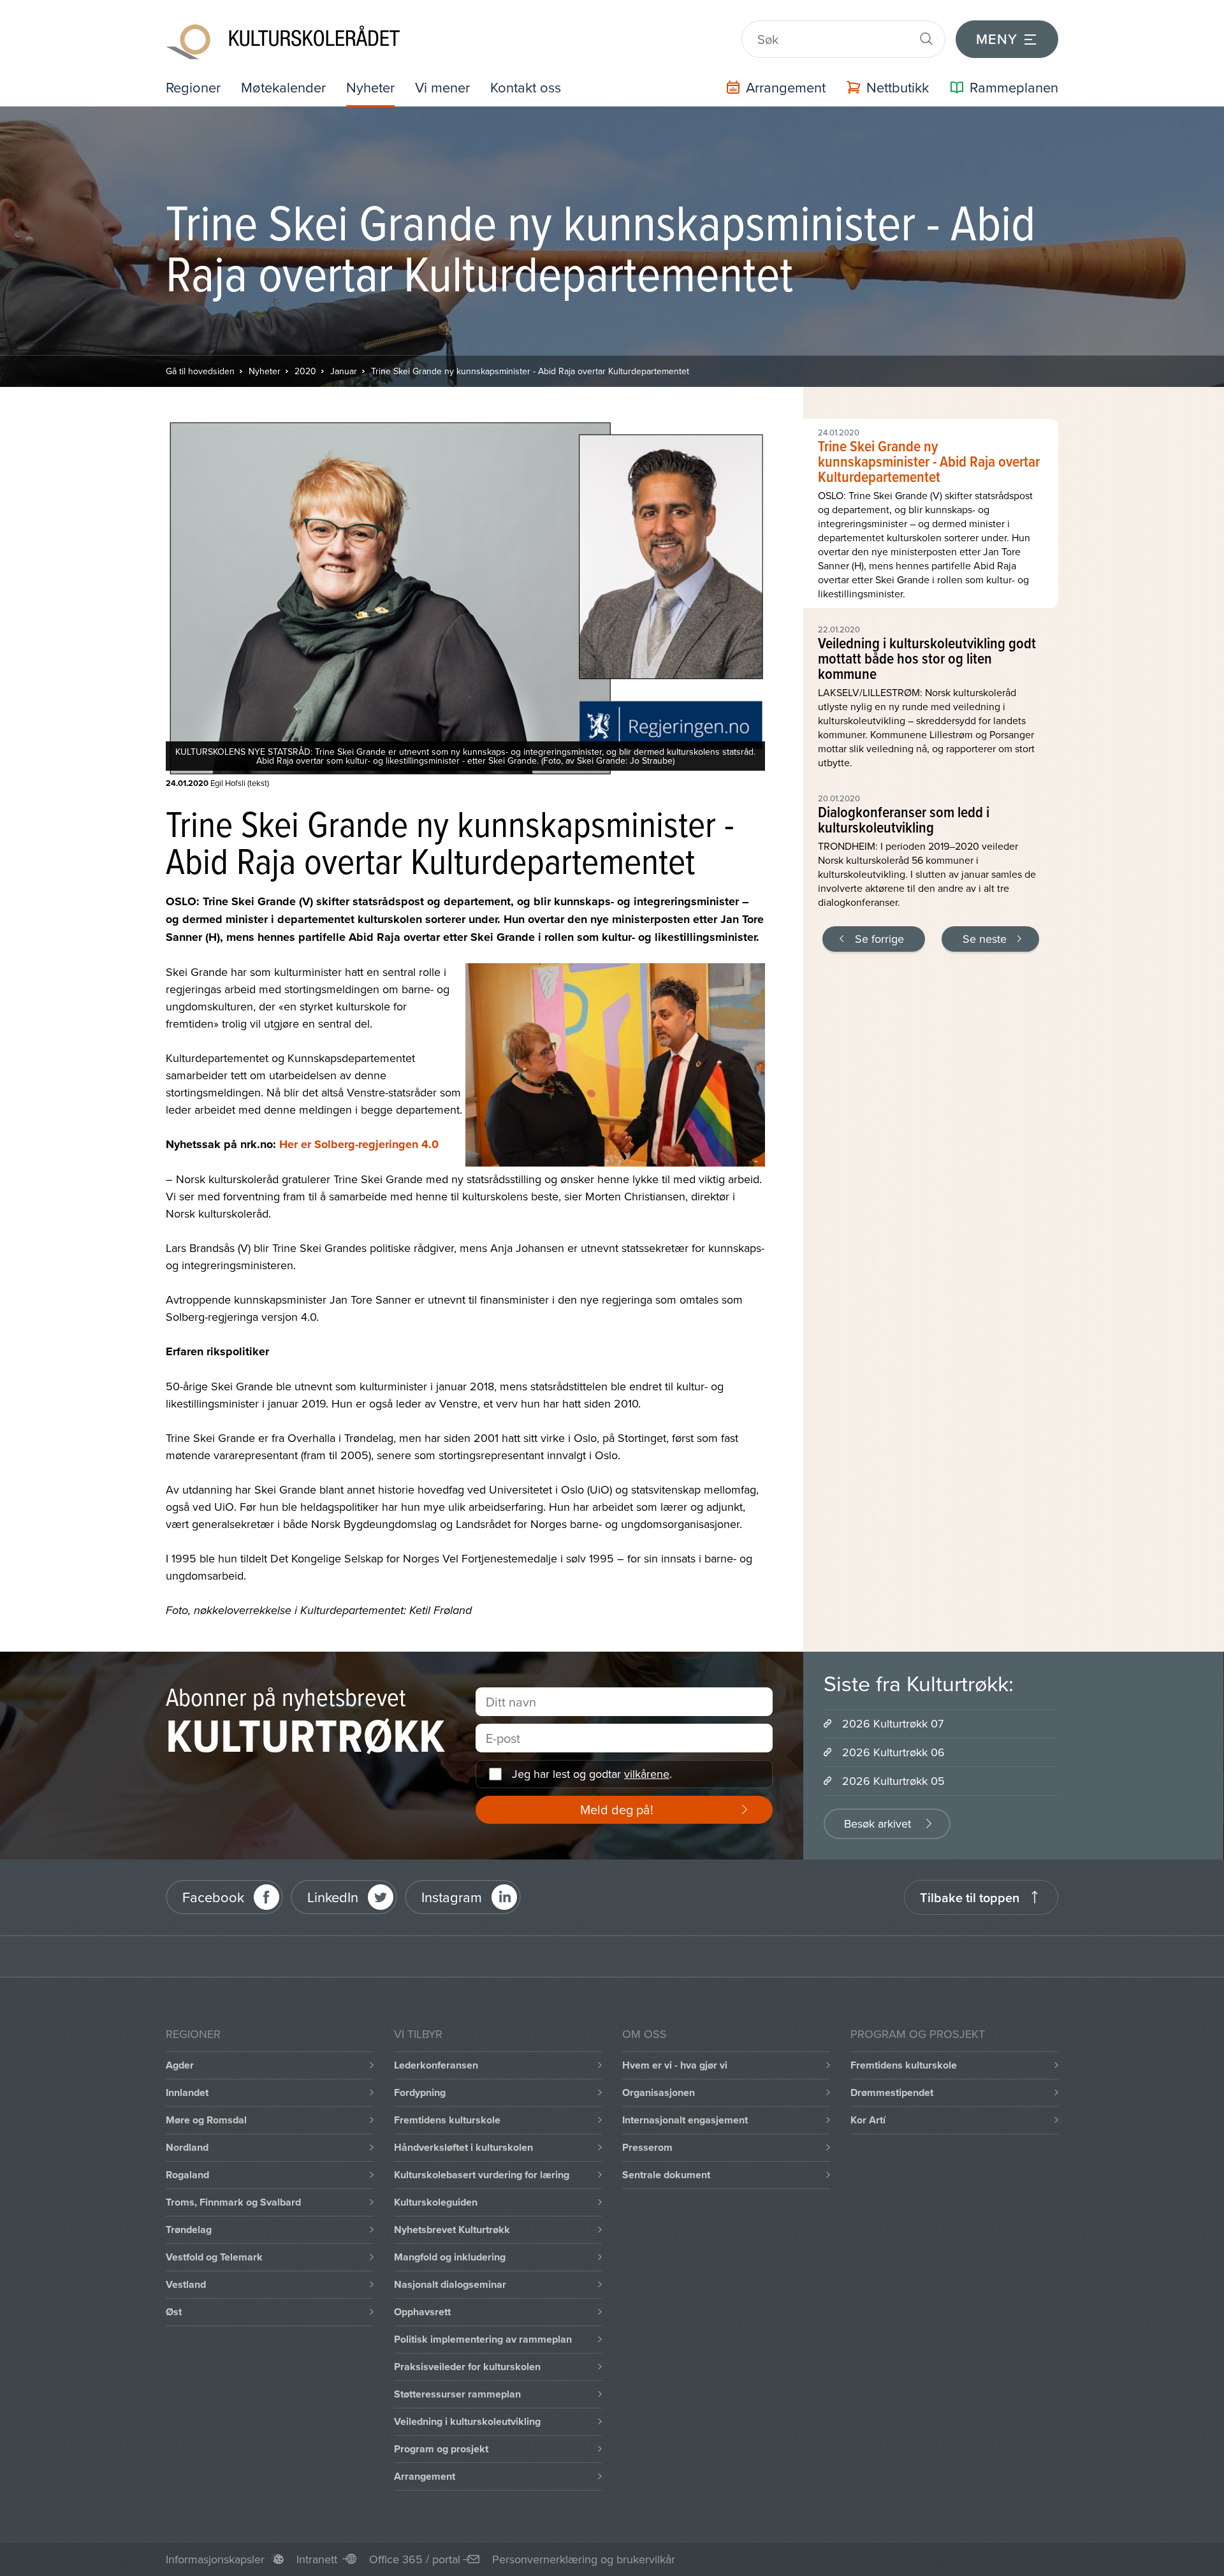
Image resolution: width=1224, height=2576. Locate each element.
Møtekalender (283, 87)
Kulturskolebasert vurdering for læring (482, 2175)
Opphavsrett (422, 2312)
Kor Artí (868, 2120)
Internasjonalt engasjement (685, 2120)
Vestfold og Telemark (214, 2257)
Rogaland (187, 2175)
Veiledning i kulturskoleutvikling (467, 2421)
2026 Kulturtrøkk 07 (893, 1723)
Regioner (193, 87)
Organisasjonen (659, 2092)
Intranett (317, 2559)
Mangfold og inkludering (450, 2257)
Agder (180, 2065)
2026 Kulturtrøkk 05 (893, 1781)
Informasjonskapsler (215, 2559)
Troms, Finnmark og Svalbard (233, 2202)
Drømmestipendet (892, 2092)
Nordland (187, 2147)
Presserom (647, 2147)
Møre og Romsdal (206, 2120)
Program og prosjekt (441, 2449)
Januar (344, 371)
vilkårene (647, 1774)
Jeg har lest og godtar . (592, 1774)
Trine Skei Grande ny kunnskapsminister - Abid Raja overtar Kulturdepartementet (530, 371)
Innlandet (187, 2092)
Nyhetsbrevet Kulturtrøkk (452, 2230)
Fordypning (420, 2092)
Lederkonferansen (436, 2065)
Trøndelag (189, 2230)
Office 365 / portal (415, 2559)
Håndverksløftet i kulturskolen (463, 2147)
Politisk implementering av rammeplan (483, 2339)
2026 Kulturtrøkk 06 (893, 1752)
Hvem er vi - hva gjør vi (675, 2065)
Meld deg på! (617, 1809)
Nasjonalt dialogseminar (450, 2284)
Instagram (452, 1897)
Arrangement (425, 2476)
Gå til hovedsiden (200, 371)
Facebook (213, 1897)
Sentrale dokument (666, 2175)
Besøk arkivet (878, 1823)
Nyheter (370, 87)
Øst (174, 2312)
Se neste (985, 939)
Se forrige (879, 939)
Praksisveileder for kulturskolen (467, 2367)
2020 (305, 371)
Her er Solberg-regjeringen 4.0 (359, 1144)
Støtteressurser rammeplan (457, 2394)
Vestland (186, 2284)
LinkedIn (333, 1897)
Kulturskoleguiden (436, 2202)
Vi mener (442, 87)
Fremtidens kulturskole (447, 2120)
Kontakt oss (526, 87)
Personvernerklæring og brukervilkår (584, 2559)
